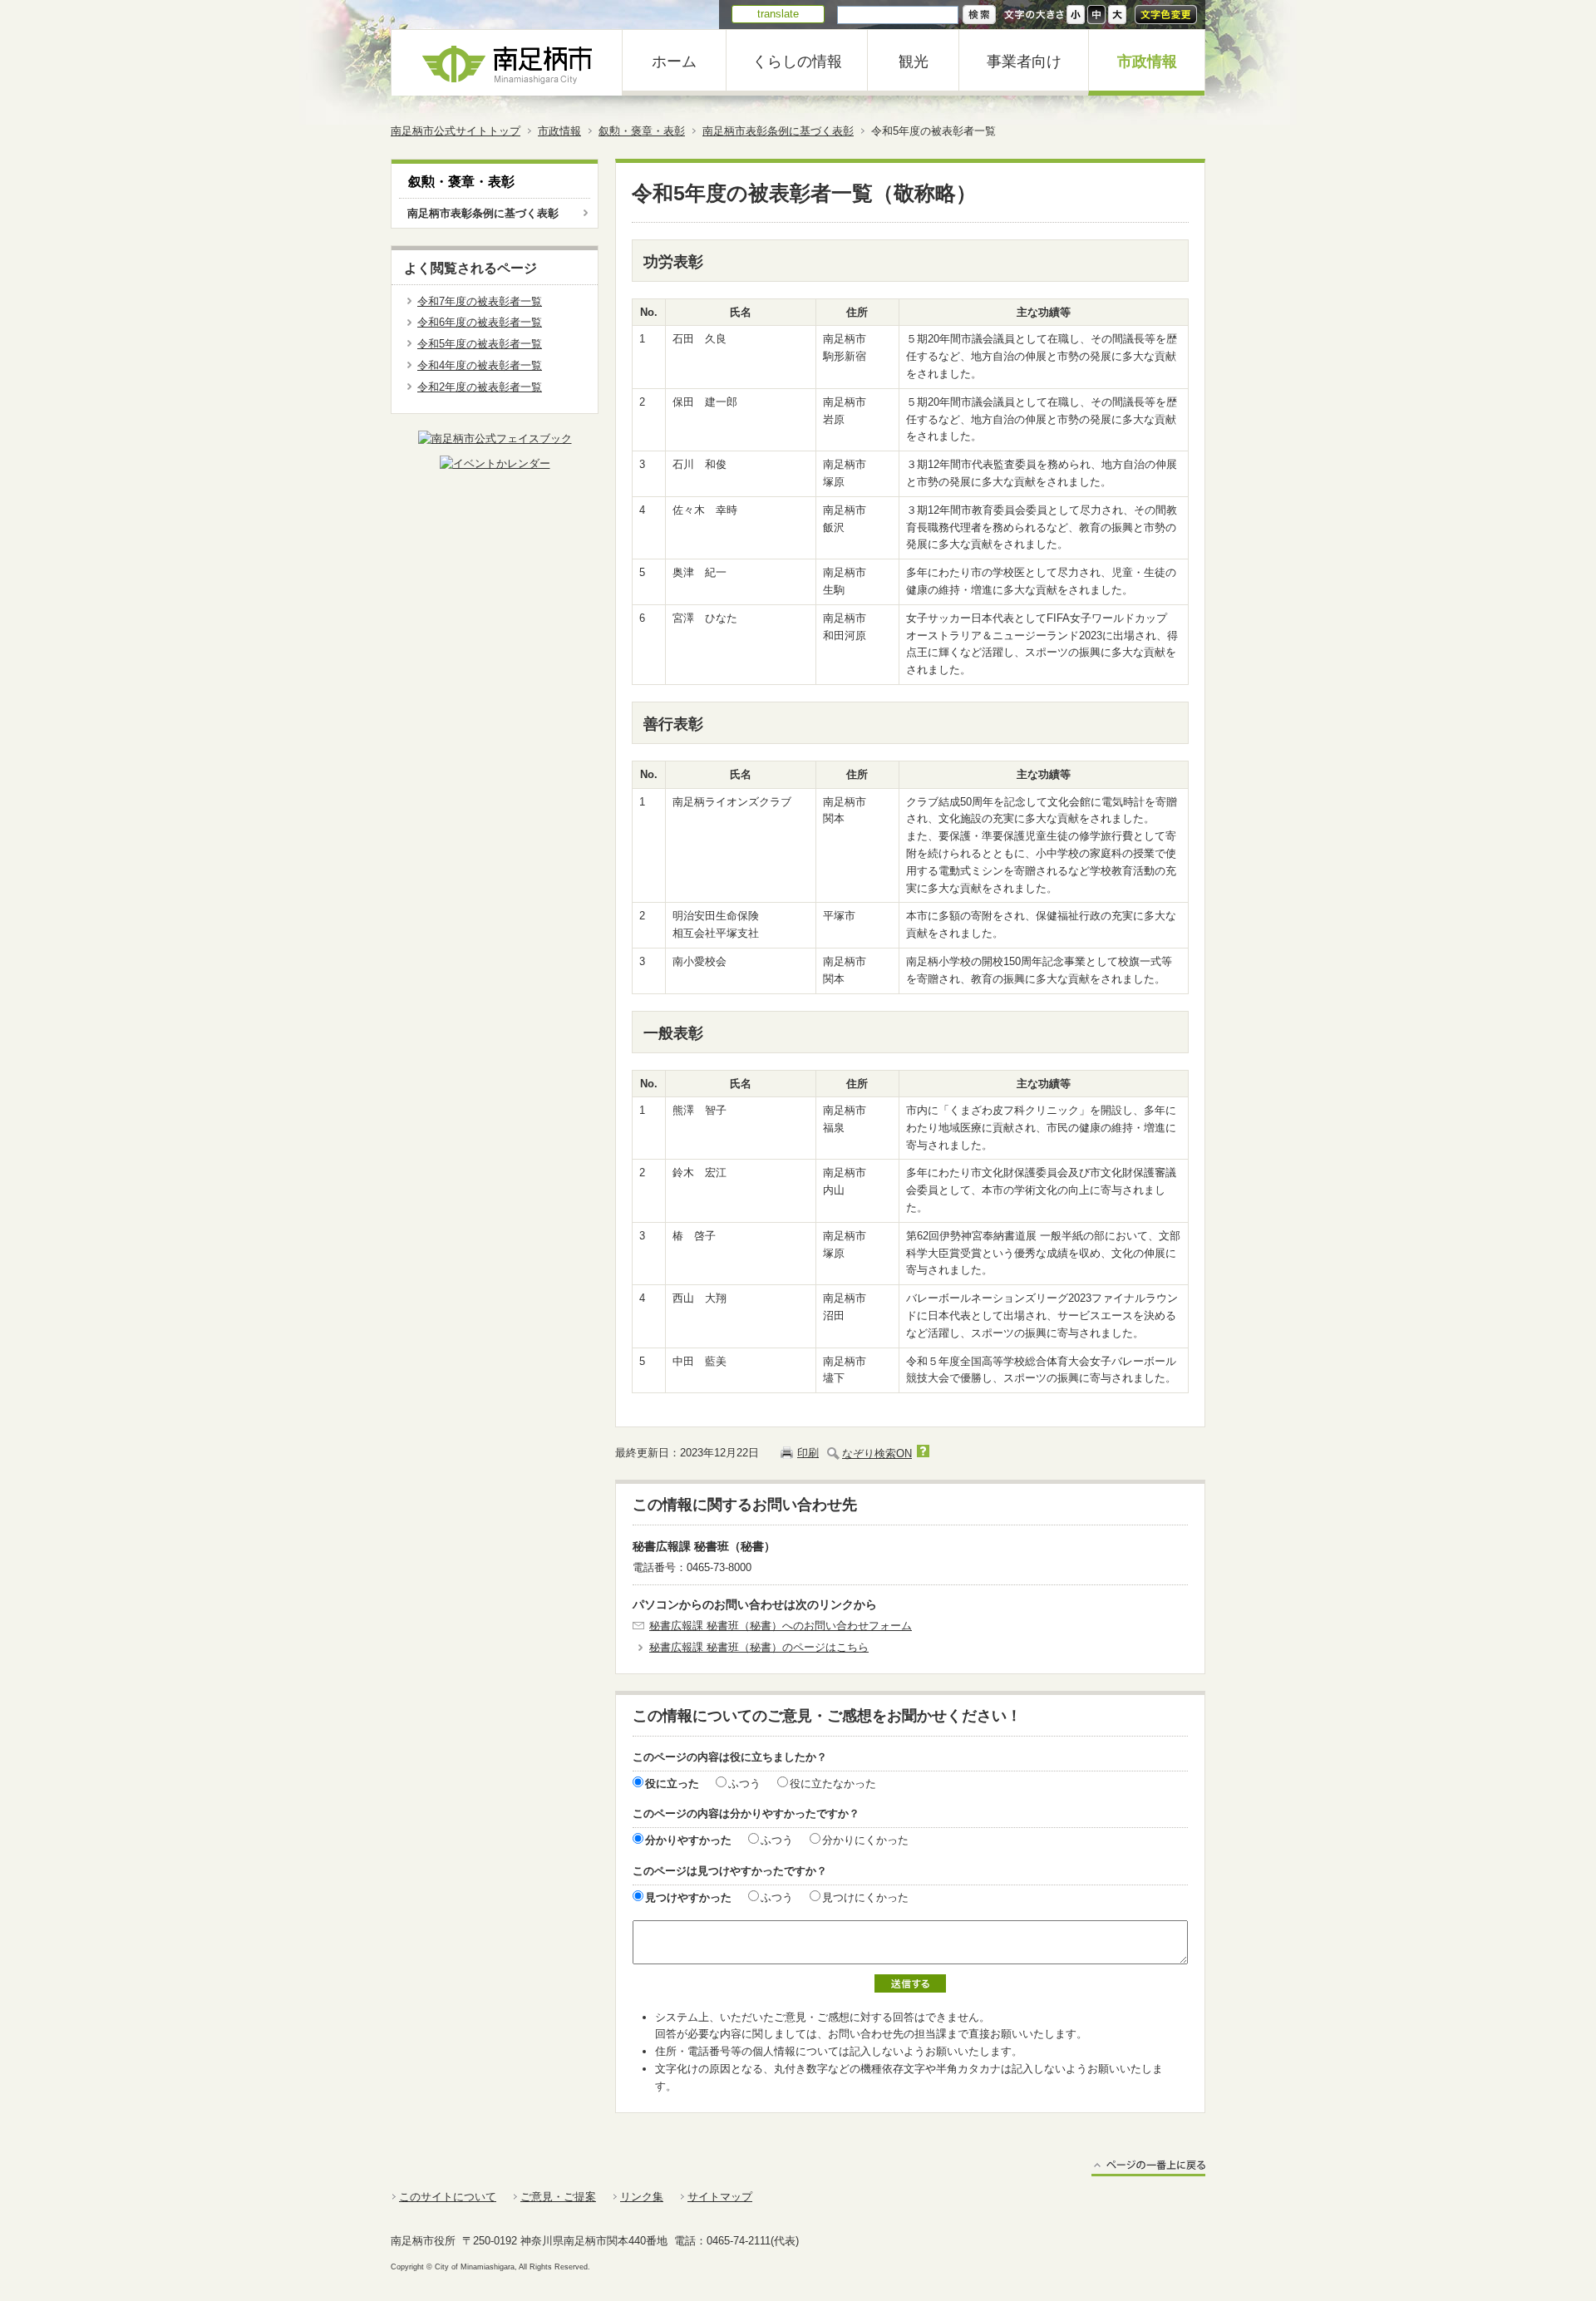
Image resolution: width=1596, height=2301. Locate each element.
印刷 (808, 1453)
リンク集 (642, 2197)
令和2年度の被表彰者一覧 (480, 387)
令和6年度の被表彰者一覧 (480, 322)
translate (778, 14)
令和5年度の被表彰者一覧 (480, 344)
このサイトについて (448, 2197)
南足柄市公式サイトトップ (456, 131)
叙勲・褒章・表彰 (642, 131)
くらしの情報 (797, 62)
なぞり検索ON (877, 1454)
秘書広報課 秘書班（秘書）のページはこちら (759, 1647)
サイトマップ (720, 2197)
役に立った (672, 1784)
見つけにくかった (865, 1897)
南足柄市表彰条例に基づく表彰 (778, 131)
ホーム (674, 62)
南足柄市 (507, 63)
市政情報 (1147, 62)
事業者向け (1024, 62)
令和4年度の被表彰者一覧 (480, 365)
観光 (914, 62)
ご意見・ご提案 (558, 2197)
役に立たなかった (833, 1784)
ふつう (744, 1784)
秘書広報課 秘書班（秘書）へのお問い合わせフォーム (781, 1626)
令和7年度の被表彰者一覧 (480, 301)
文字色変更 (1166, 15)
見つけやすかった (688, 1897)
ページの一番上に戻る (1148, 2168)
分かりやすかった (688, 1840)
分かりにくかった (865, 1840)
